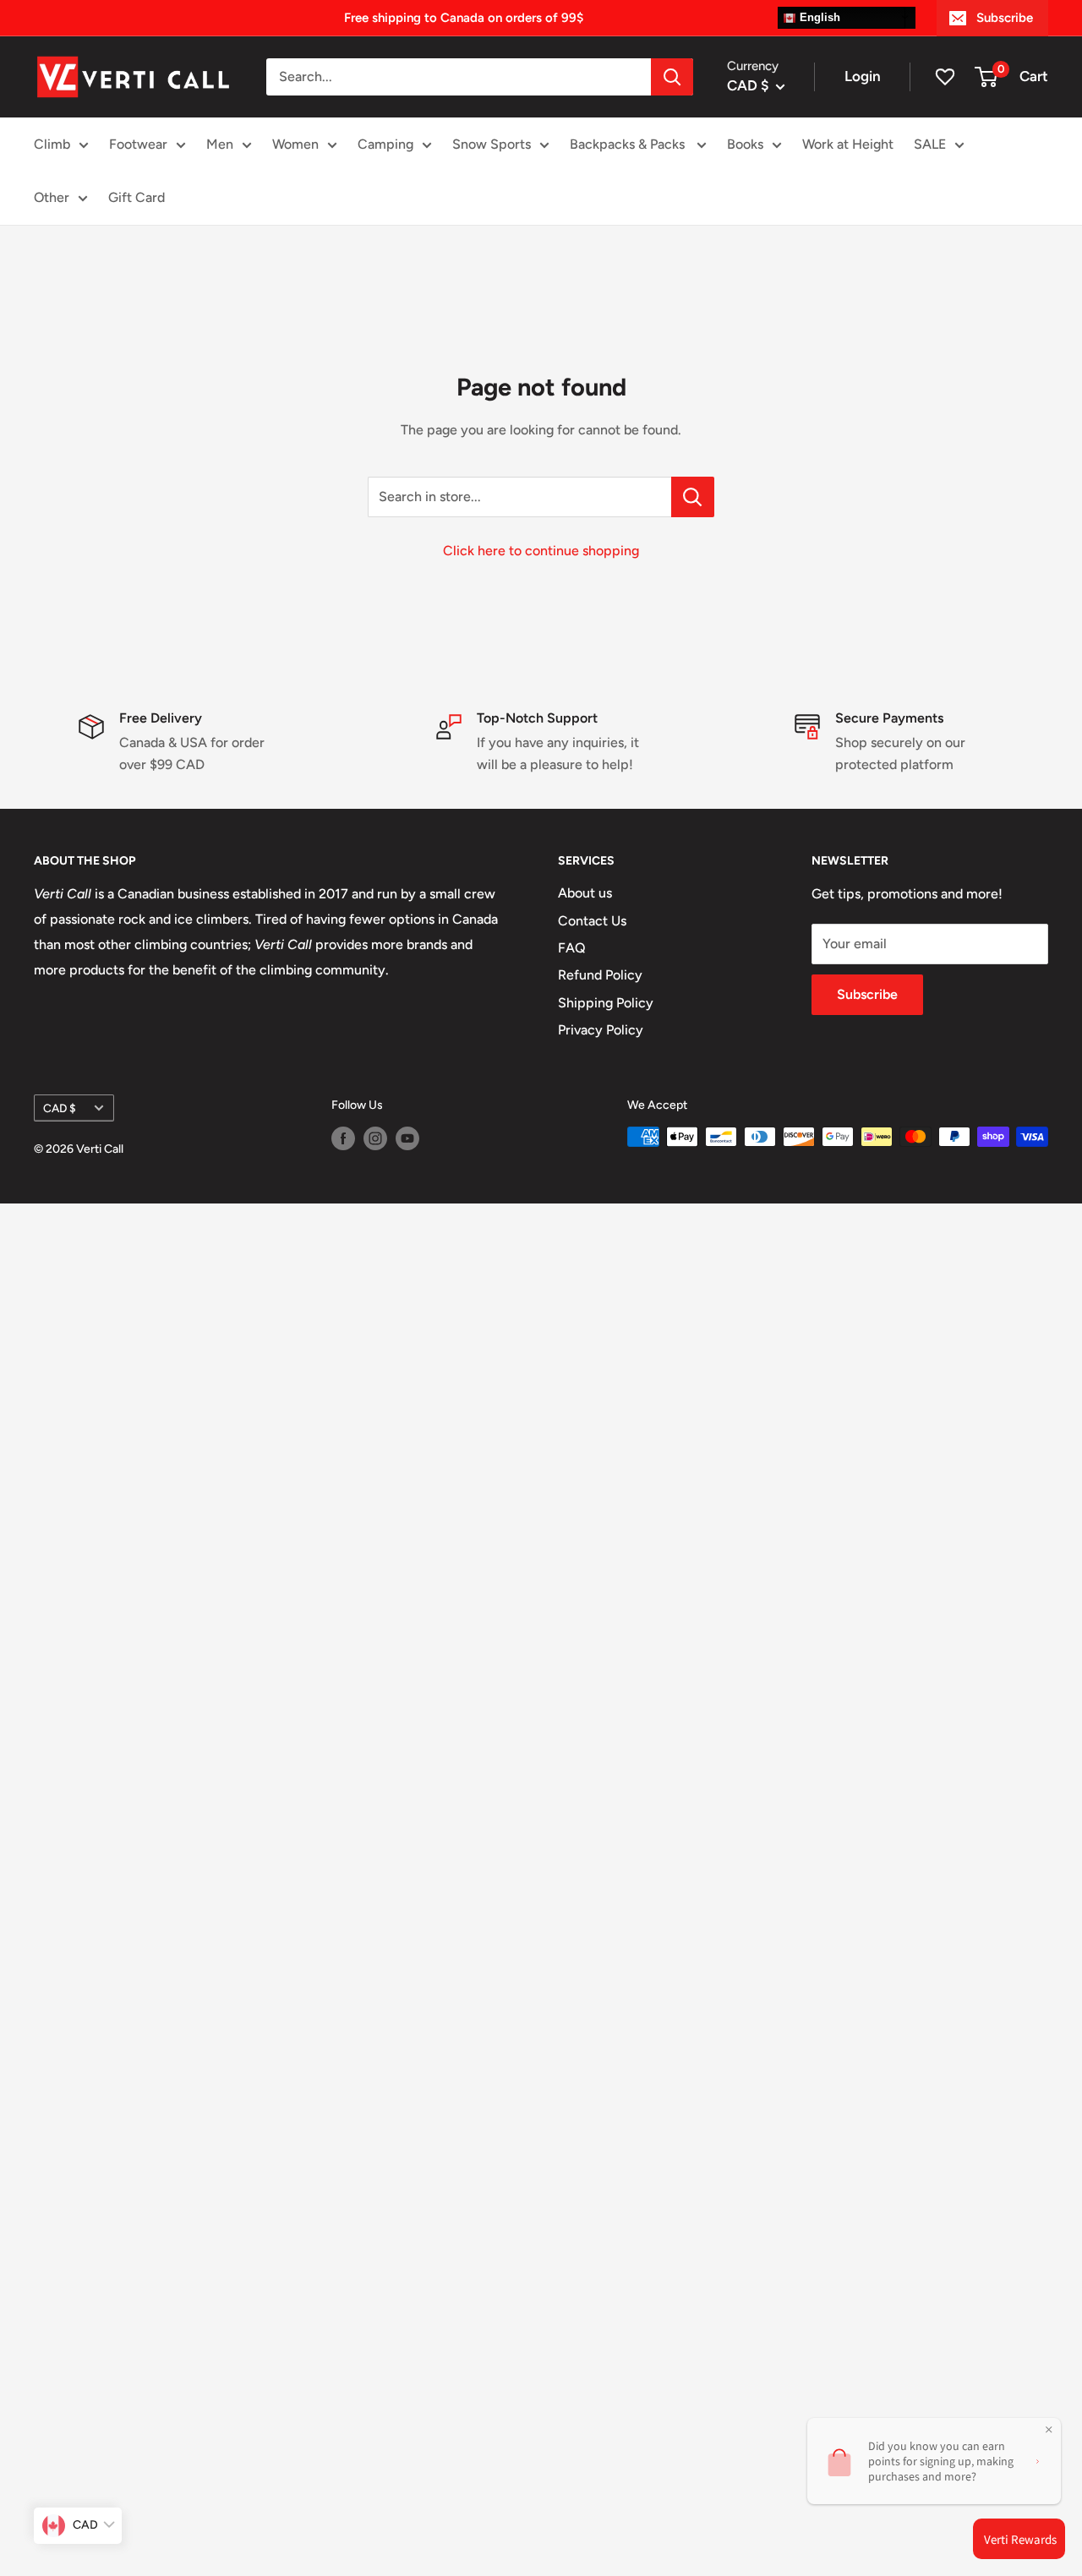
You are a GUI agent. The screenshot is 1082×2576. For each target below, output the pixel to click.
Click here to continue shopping (541, 551)
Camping (385, 144)
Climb (52, 144)
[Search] (672, 77)
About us (585, 893)
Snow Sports (492, 144)
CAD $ (60, 1108)
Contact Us (592, 921)
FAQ (572, 948)
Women (295, 144)
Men (220, 144)
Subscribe (1005, 18)
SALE (930, 144)
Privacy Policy (601, 1030)
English (818, 17)
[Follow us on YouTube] (407, 1138)
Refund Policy (600, 975)
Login (863, 76)
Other (52, 197)
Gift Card (137, 197)
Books (745, 144)
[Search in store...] (693, 497)
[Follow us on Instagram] (375, 1138)
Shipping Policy (606, 1003)
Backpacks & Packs (629, 144)
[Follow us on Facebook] (343, 1138)
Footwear (138, 144)
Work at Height (848, 144)
